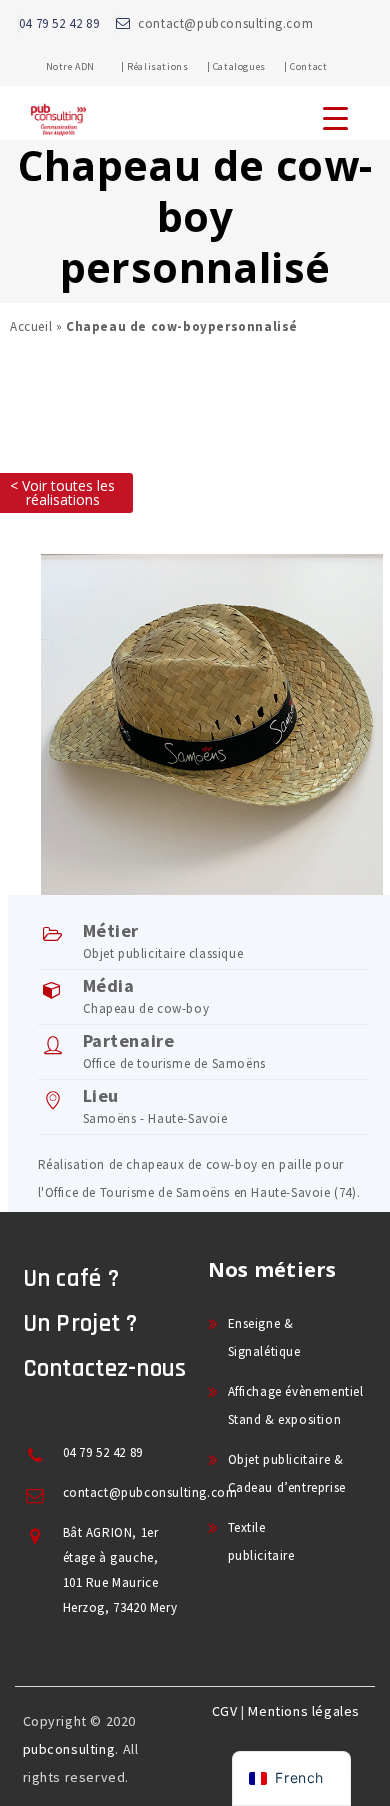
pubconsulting (69, 1749)
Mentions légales (304, 1711)
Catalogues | (250, 66)
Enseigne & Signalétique (264, 1337)
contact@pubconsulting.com (225, 23)
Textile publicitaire (261, 1541)
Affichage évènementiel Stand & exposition (296, 1405)
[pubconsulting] (58, 136)
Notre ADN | (85, 66)
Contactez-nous (105, 1369)
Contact (308, 66)
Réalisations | (168, 66)
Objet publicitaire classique (163, 953)
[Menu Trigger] (335, 117)
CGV (225, 1711)
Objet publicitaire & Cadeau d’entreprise (287, 1473)
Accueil (31, 326)
